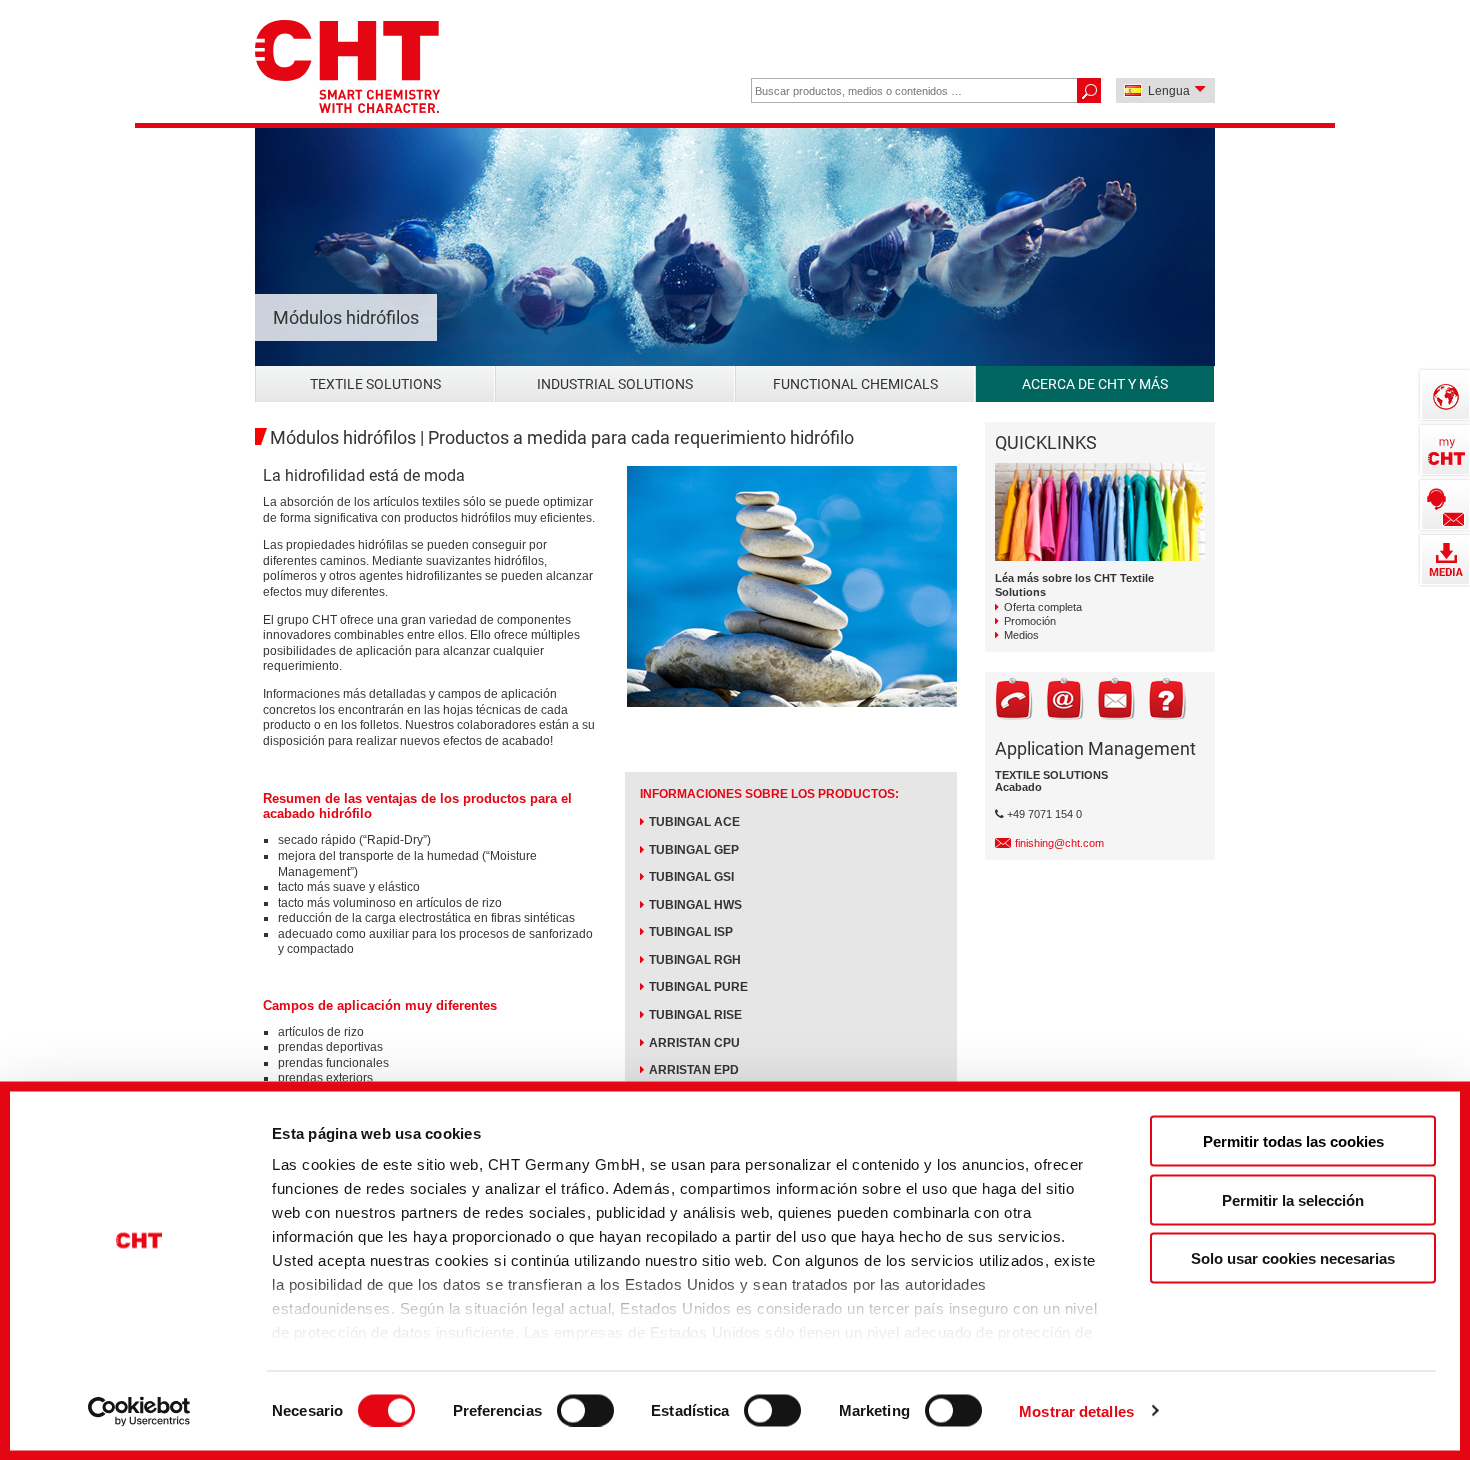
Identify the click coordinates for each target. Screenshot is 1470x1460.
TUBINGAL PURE (698, 987)
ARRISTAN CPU (694, 1043)
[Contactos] (1445, 505)
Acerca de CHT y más (1095, 384)
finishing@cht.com (1059, 843)
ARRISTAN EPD (694, 1070)
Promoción (1030, 621)
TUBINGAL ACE (694, 822)
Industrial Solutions (615, 384)
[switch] (585, 1410)
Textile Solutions (375, 384)
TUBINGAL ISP (691, 932)
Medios (1021, 635)
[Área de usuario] (1445, 450)
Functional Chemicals (855, 384)
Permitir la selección (1293, 1199)
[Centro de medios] (1445, 560)
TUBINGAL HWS (695, 905)
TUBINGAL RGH (695, 960)
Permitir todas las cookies (1293, 1141)
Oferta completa (1043, 607)
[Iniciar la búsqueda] (1088, 90)
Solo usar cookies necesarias (1293, 1258)
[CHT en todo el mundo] (1445, 395)
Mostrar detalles (1076, 1410)
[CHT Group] (347, 68)
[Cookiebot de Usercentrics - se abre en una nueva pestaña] (139, 1411)
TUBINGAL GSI (691, 877)
